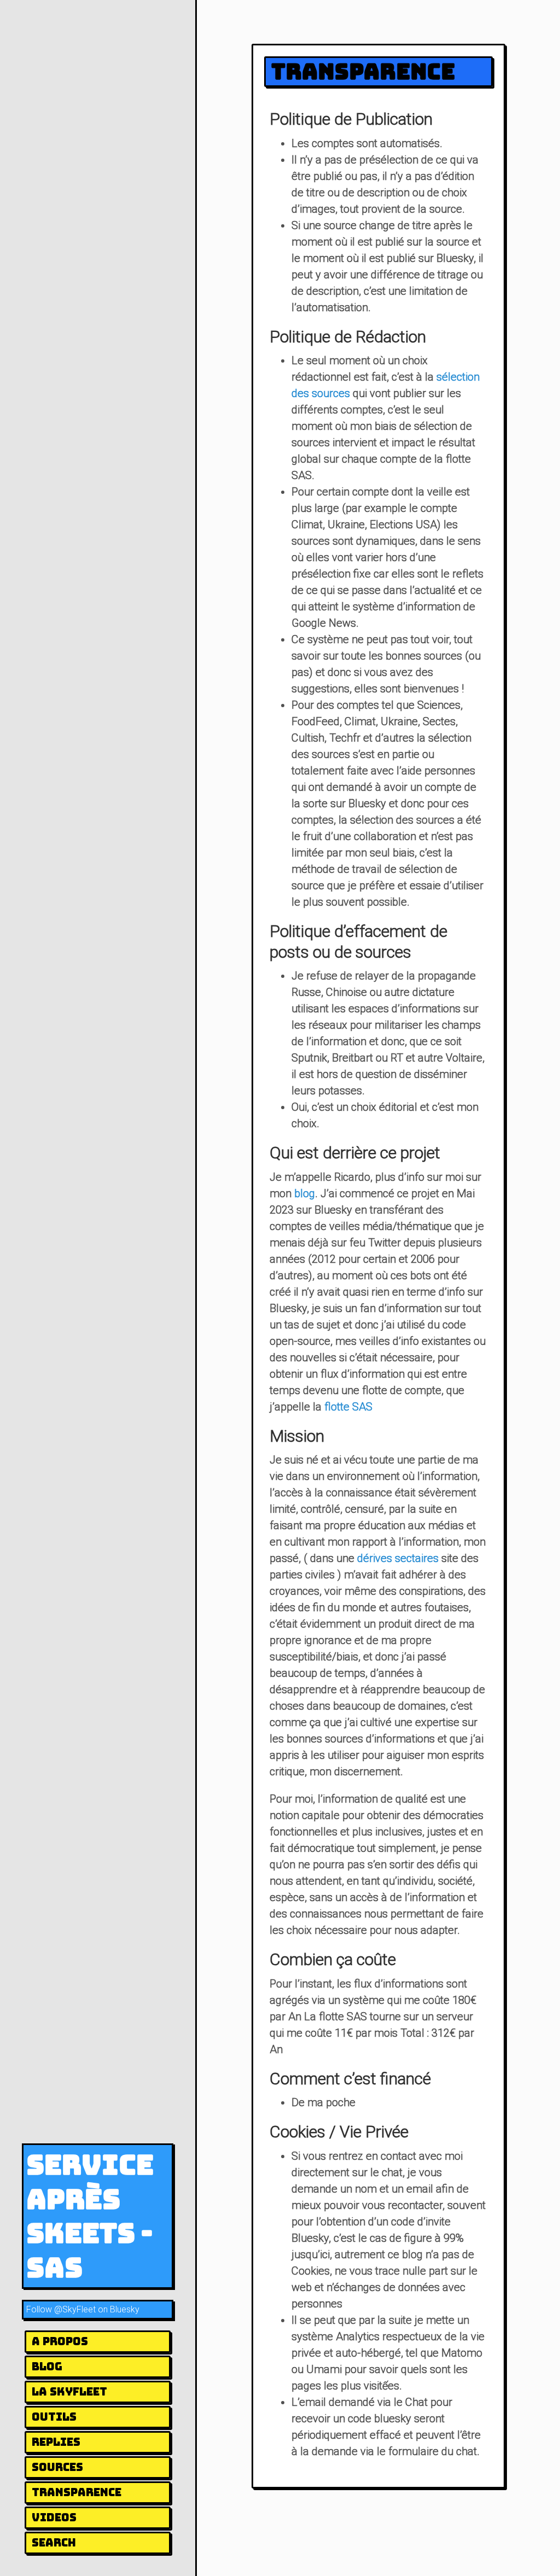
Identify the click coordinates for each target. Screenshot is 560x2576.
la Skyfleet (69, 2392)
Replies (56, 2442)
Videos (54, 2517)
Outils (54, 2417)
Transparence (77, 2492)
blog (305, 1193)
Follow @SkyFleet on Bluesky (83, 2309)
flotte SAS (348, 1407)
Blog (47, 2367)
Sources (57, 2467)
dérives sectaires (398, 1558)
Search (54, 2543)
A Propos (60, 2341)
